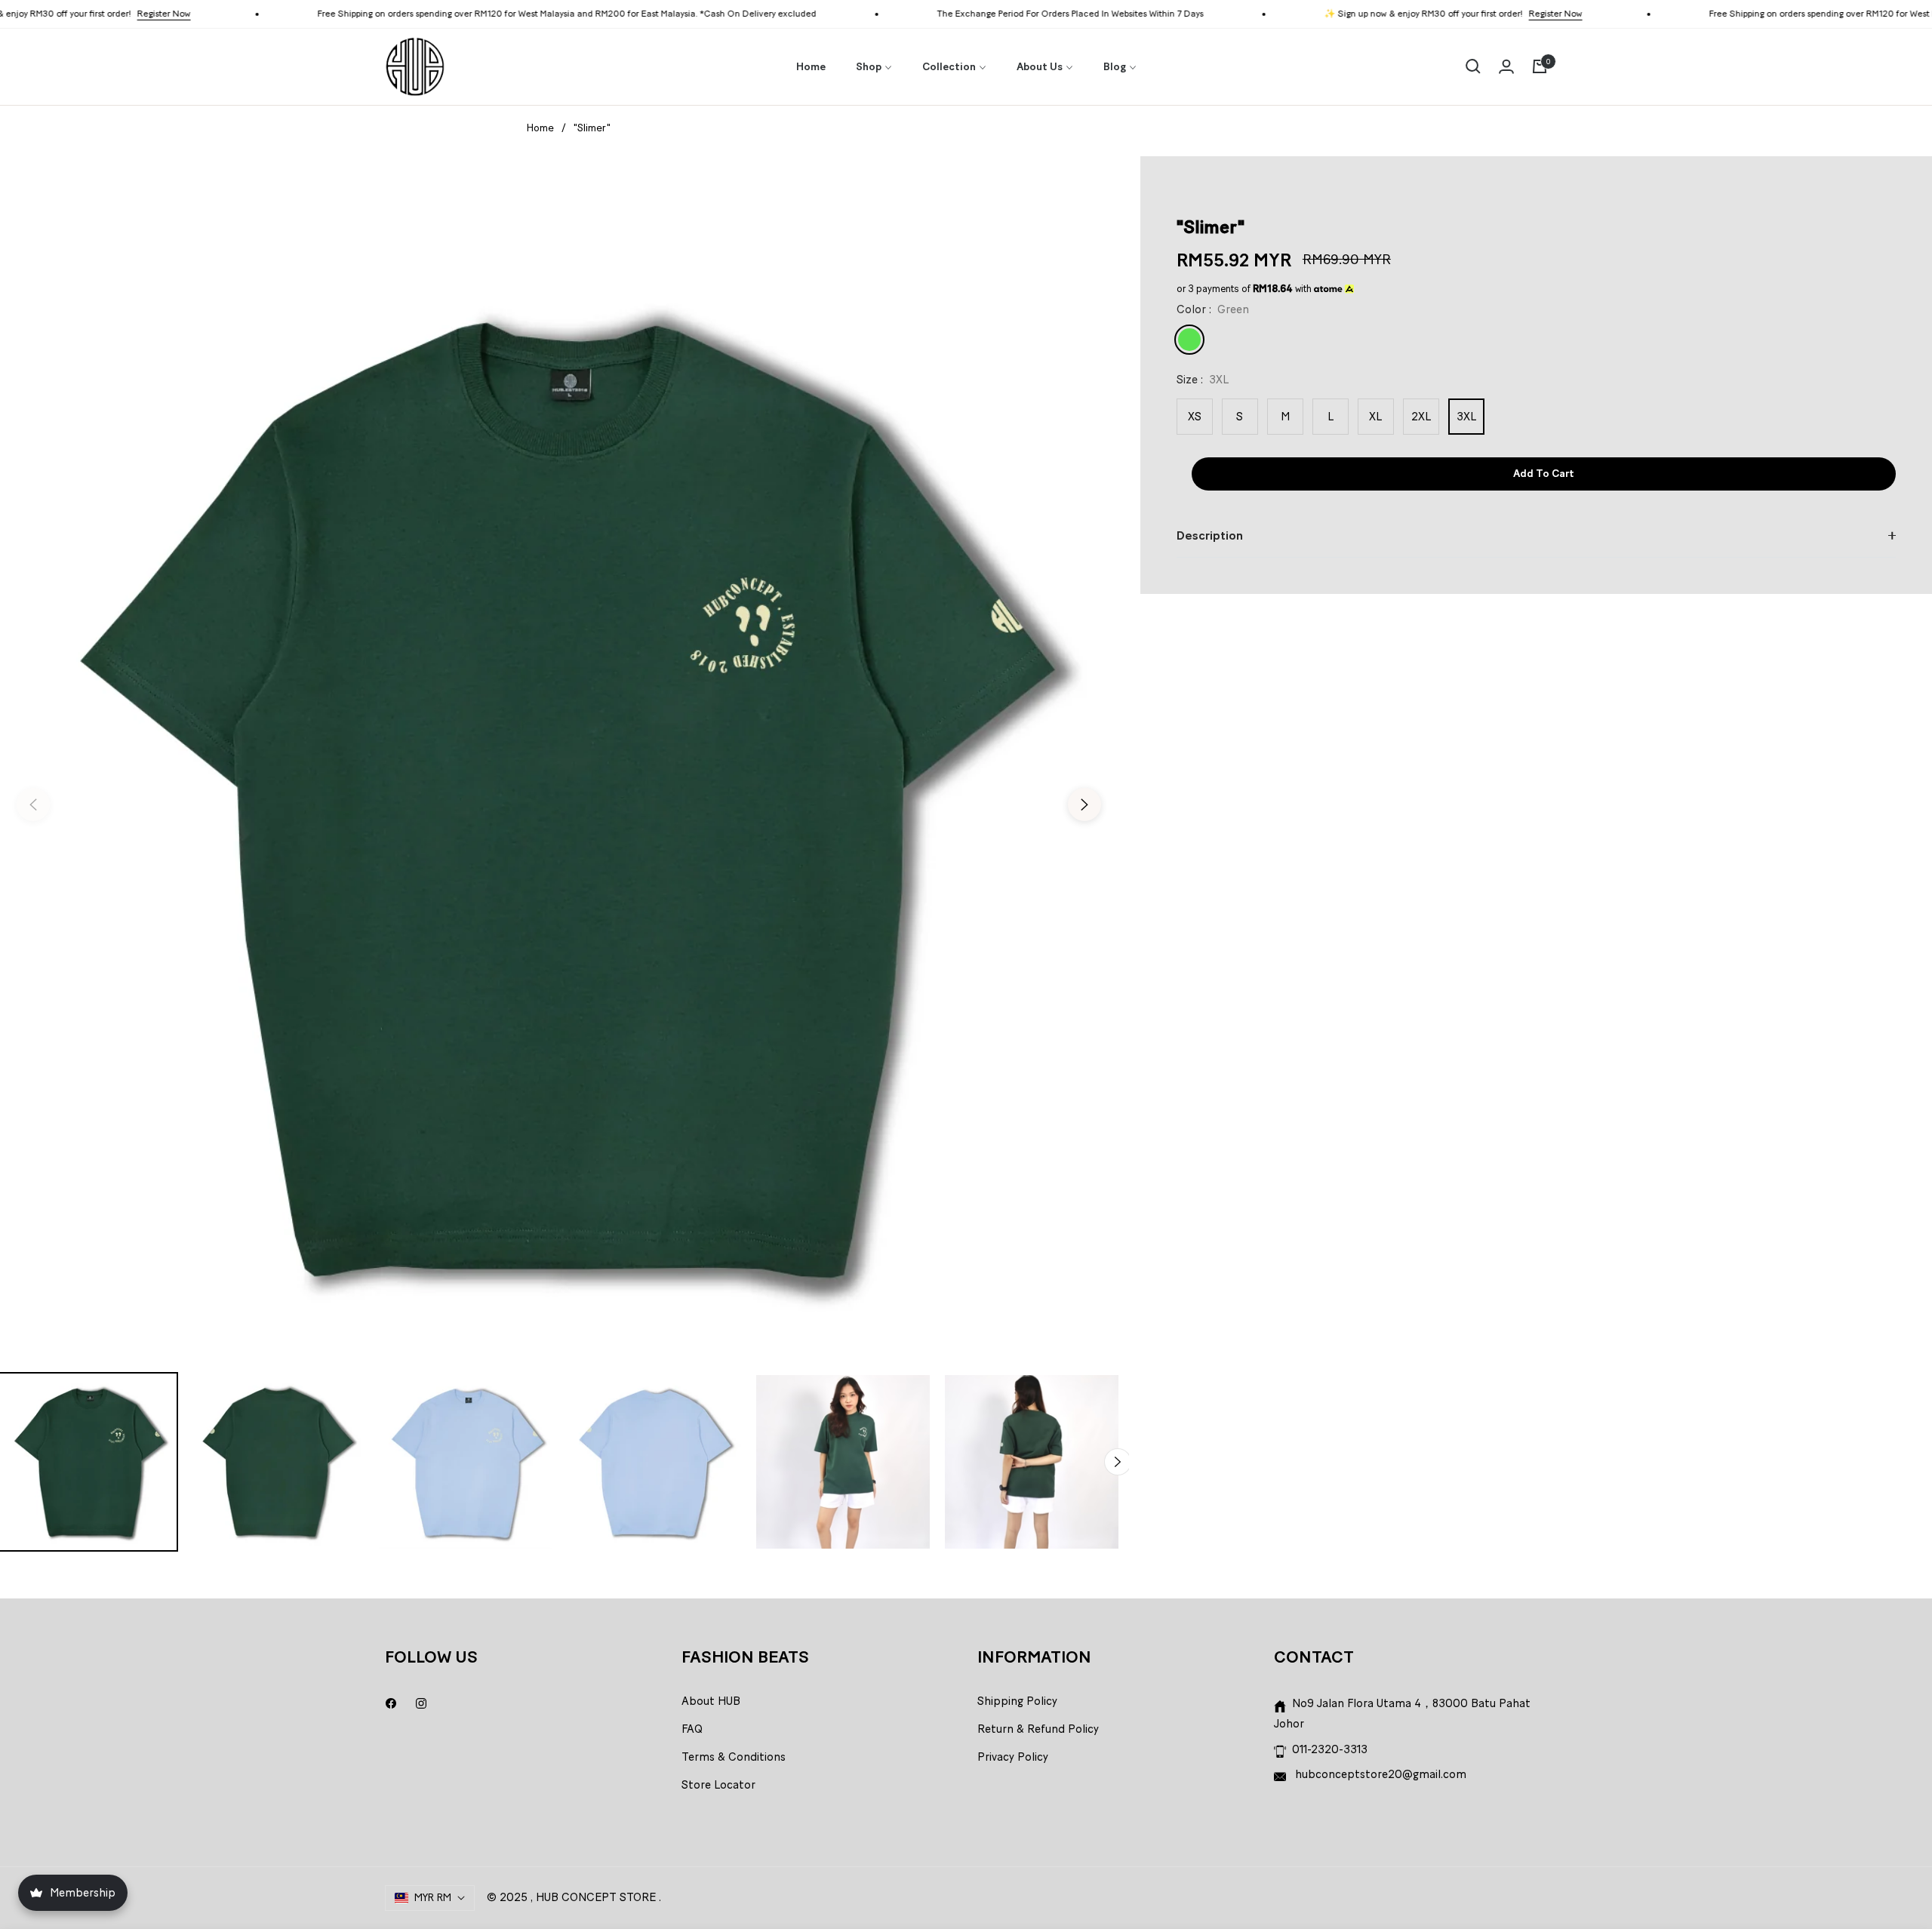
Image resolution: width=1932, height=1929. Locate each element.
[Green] (1189, 340)
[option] (559, 795)
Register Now (83, 14)
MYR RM (433, 1898)
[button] (1473, 66)
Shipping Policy (1017, 1701)
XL (1375, 417)
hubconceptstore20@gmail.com (1379, 1774)
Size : (1203, 380)
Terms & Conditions (734, 1757)
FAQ (692, 1729)
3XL (1466, 417)
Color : (1213, 309)
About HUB (711, 1701)
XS (1195, 417)
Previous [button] (33, 805)
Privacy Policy (1013, 1757)
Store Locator (718, 1785)
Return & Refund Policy (1038, 1729)
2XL (1421, 417)
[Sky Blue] (1224, 340)
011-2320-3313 (1330, 1749)
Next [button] (1084, 805)
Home (540, 128)
